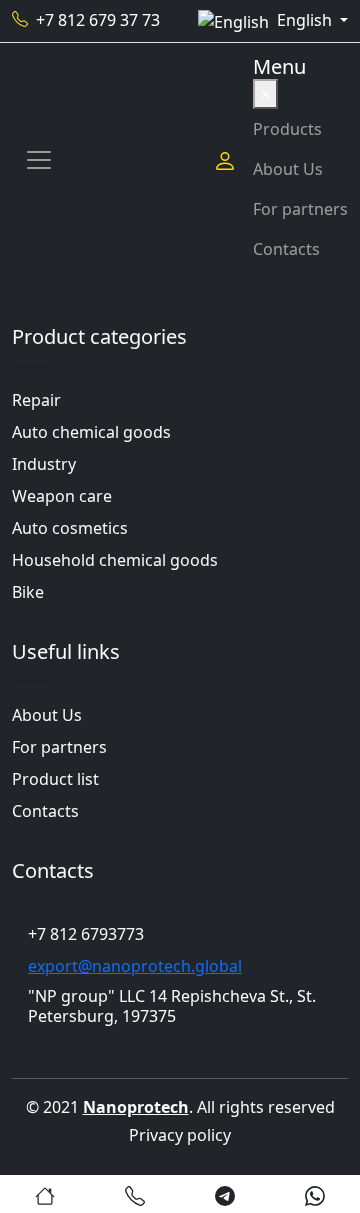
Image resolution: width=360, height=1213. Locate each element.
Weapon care (62, 496)
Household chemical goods (115, 560)
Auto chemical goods (91, 432)
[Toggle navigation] (39, 160)
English (306, 20)
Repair (36, 400)
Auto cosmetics (70, 528)
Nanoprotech (136, 1107)
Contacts (286, 249)
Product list (55, 779)
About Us (288, 169)
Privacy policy (180, 1135)
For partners (300, 209)
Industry (44, 464)
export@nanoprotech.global (135, 966)
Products (287, 129)
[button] (45, 1194)
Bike (28, 592)
